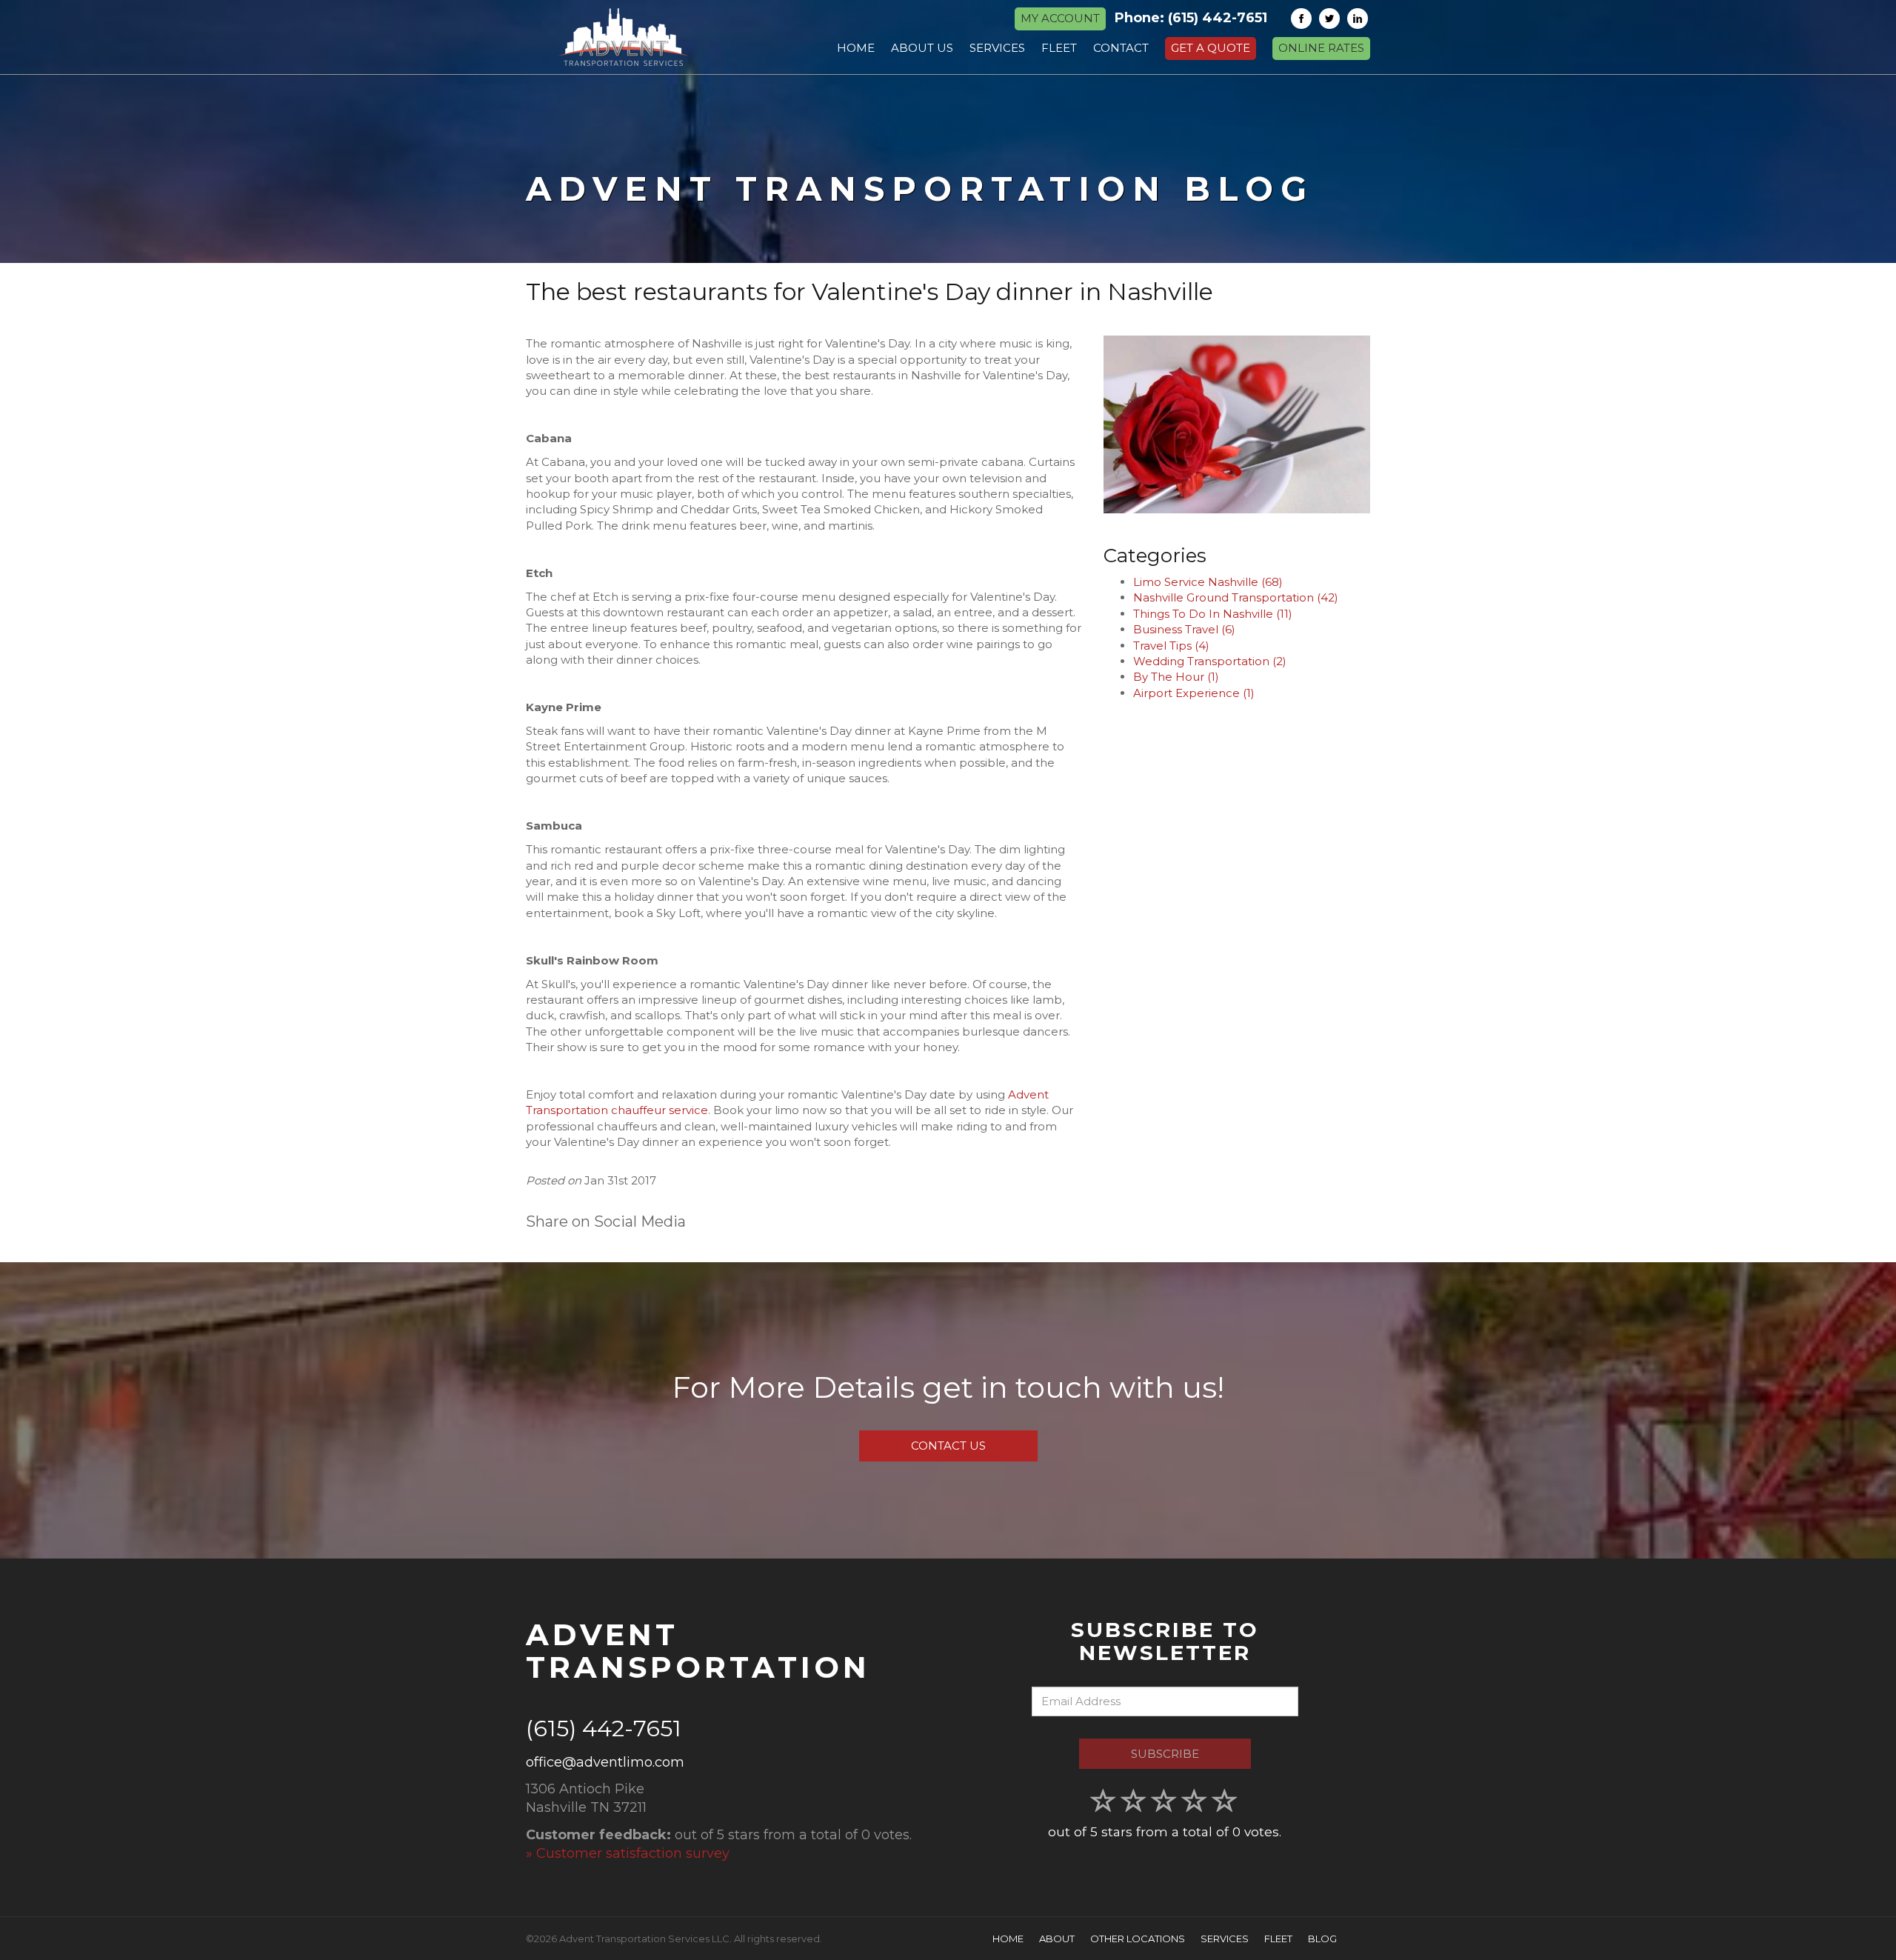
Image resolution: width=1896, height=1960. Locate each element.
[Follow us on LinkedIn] (1358, 19)
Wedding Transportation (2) (1210, 661)
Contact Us (948, 1446)
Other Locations (1138, 1939)
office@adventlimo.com (605, 1762)
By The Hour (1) (1176, 677)
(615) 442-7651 (1218, 18)
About (1057, 1939)
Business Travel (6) (1184, 629)
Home (1008, 1939)
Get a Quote (1211, 48)
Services (1225, 1939)
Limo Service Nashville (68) (1208, 582)
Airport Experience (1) (1194, 693)
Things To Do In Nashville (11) (1213, 614)
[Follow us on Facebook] (1301, 19)
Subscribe (1165, 1754)
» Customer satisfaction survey (628, 1853)
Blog (1322, 1939)
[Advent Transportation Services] (623, 37)
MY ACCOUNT (1060, 18)
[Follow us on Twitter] (1329, 19)
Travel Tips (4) (1171, 646)
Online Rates (1321, 48)
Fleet (1278, 1939)
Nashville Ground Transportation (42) (1236, 597)
